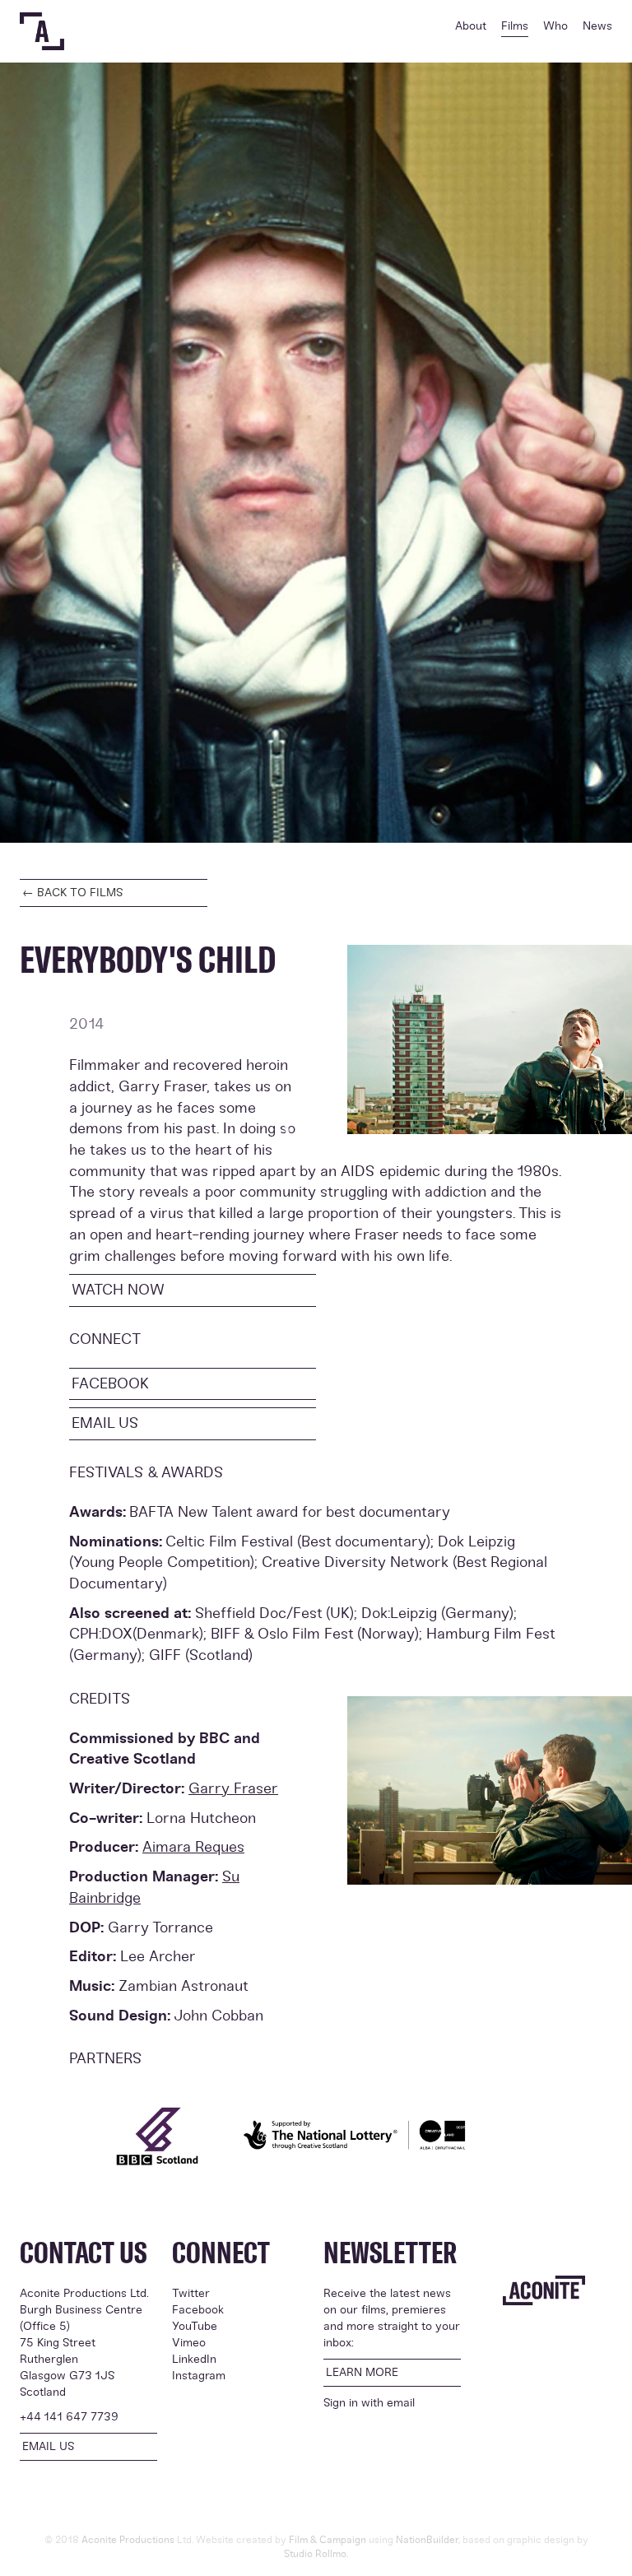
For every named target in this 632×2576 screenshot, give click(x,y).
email (401, 2403)
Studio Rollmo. (316, 2554)
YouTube (195, 2326)
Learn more (362, 2372)
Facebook (110, 1383)
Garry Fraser (233, 1788)
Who (555, 26)
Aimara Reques (193, 1847)
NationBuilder (427, 2540)
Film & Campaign (328, 2540)
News (597, 26)
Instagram (199, 2376)
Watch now (118, 1290)
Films (515, 26)
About (471, 26)
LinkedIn (194, 2359)
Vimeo (189, 2343)
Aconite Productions (128, 2540)
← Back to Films (73, 893)
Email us (105, 1423)
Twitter (191, 2293)
